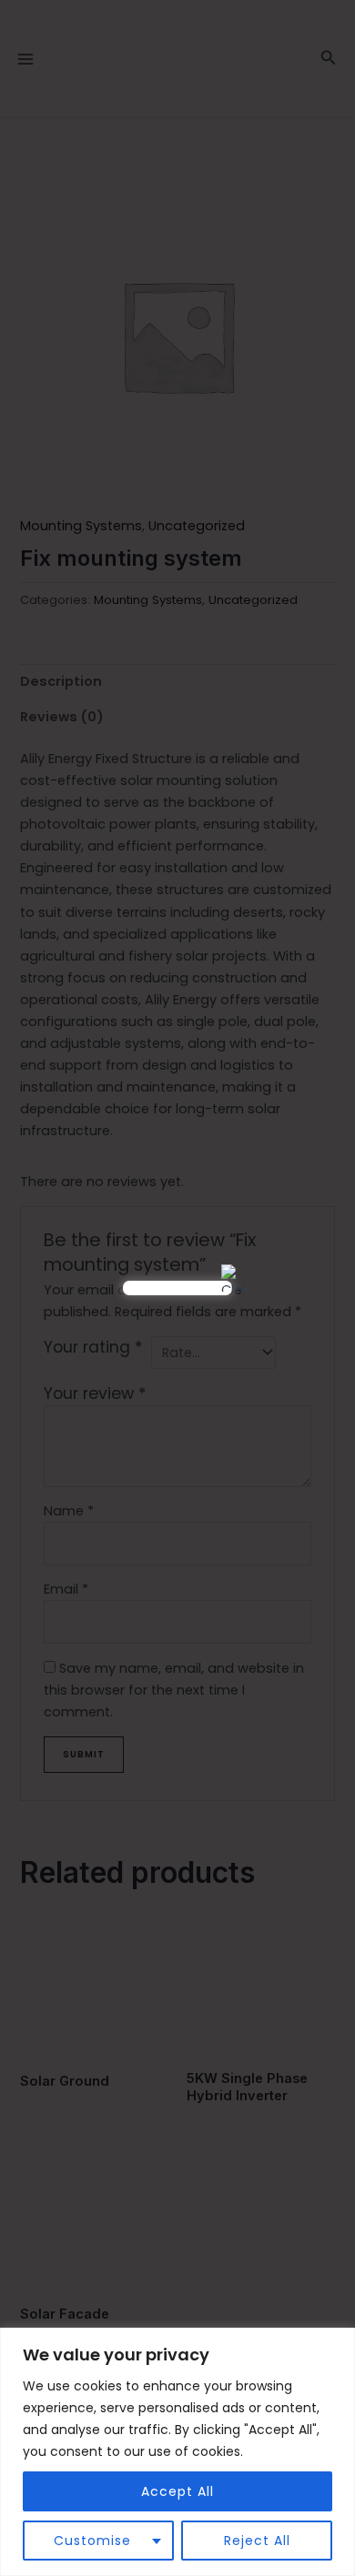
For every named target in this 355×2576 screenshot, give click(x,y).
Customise (92, 2541)
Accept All (177, 2491)
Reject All (257, 2541)
